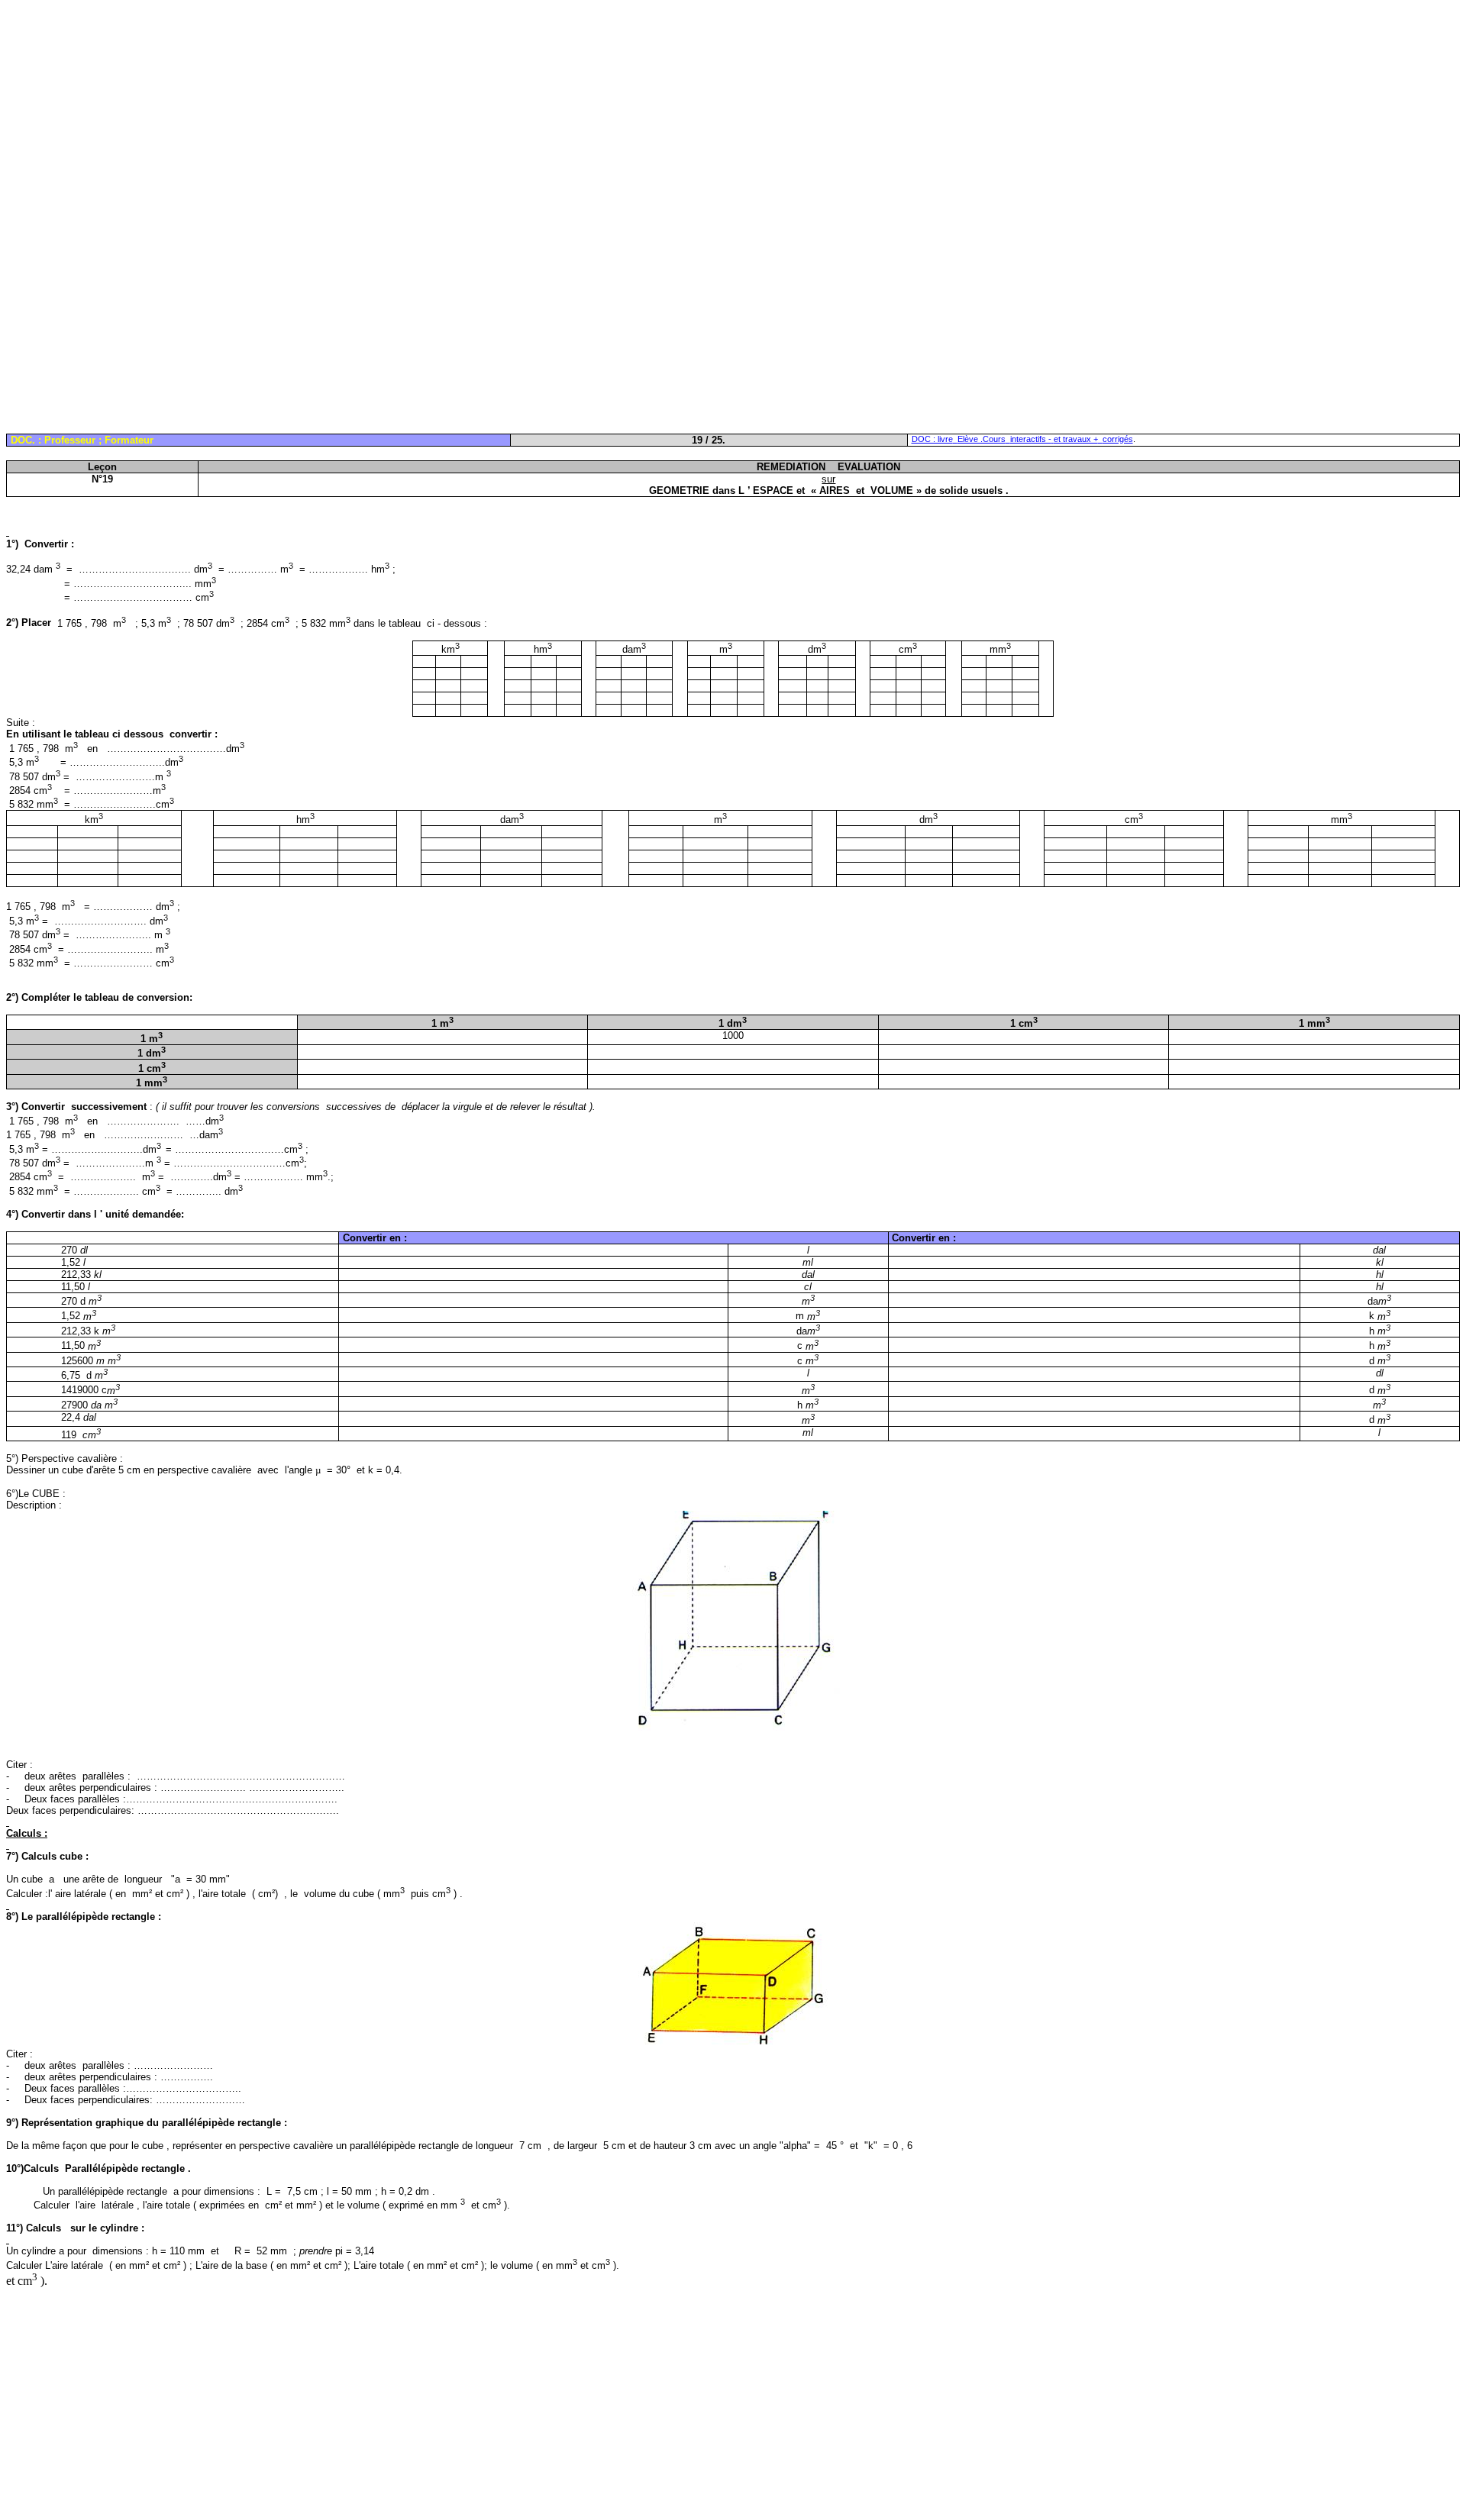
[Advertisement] (464, 113)
